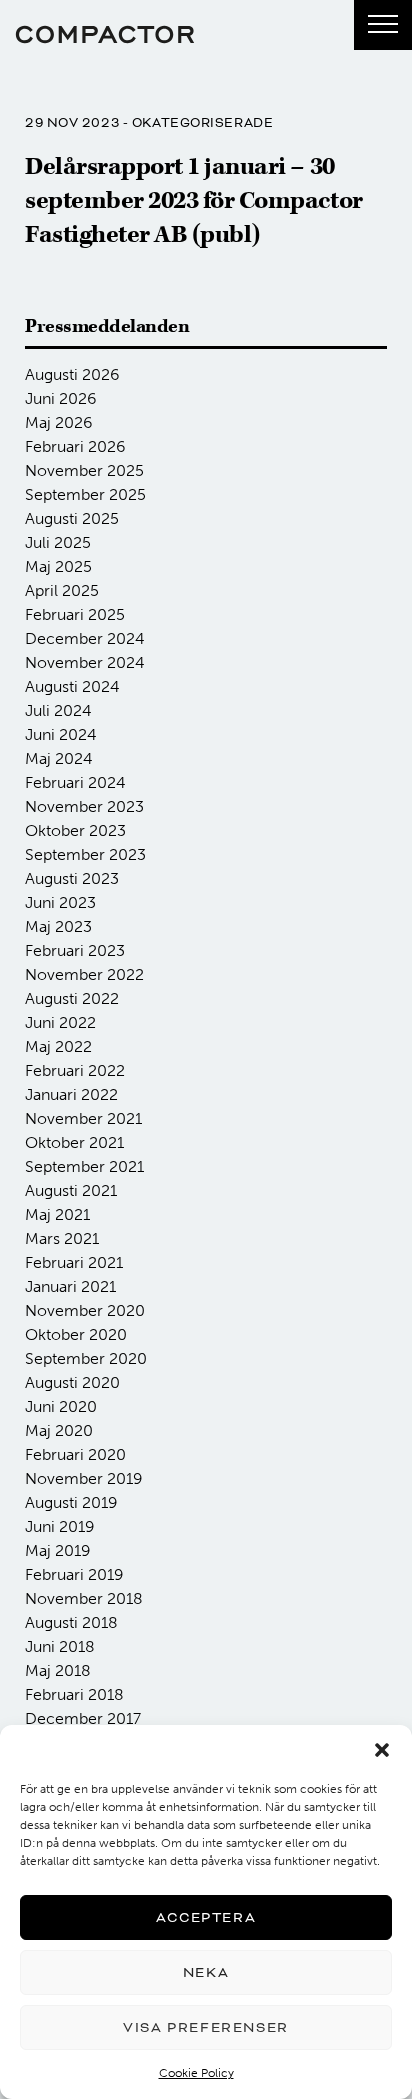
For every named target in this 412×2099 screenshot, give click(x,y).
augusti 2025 (72, 518)
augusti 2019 (71, 1502)
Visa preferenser (206, 2027)
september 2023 (85, 854)
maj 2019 (58, 1550)
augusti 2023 (72, 878)
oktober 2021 (74, 1142)
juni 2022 (60, 1022)
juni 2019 (60, 1526)
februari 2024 (75, 782)
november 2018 (84, 1598)
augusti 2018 (71, 1622)
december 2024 (85, 638)
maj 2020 (59, 1430)
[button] (382, 1750)
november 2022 (84, 974)
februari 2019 (74, 1574)
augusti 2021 (71, 1190)
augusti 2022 (72, 998)
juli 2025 (58, 542)
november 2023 (84, 806)
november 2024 (85, 662)
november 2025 (84, 470)
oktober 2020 (76, 1334)
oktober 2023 (75, 830)
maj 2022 (58, 1046)
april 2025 (62, 590)
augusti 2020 (72, 1382)
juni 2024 (61, 734)
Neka (206, 1972)
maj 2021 (57, 1214)
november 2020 (85, 1310)
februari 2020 (75, 1454)
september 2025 (85, 494)
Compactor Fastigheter (105, 35)
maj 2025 (58, 566)
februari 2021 (74, 1262)
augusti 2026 (72, 374)
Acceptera (206, 1917)
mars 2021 (62, 1238)
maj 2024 (59, 758)
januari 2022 (71, 1094)
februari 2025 (75, 614)
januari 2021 (70, 1286)
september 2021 (84, 1166)
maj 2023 (58, 926)
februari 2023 (75, 950)
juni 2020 (61, 1406)
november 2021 (83, 1118)
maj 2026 (59, 422)
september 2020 (86, 1358)
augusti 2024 (72, 686)
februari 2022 (75, 1070)
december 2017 (83, 1718)
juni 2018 (60, 1646)
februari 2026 (75, 446)
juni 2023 (60, 902)
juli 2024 (58, 710)
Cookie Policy (196, 2073)
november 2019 (84, 1478)
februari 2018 (74, 1694)
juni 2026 (61, 398)
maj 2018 (58, 1670)
